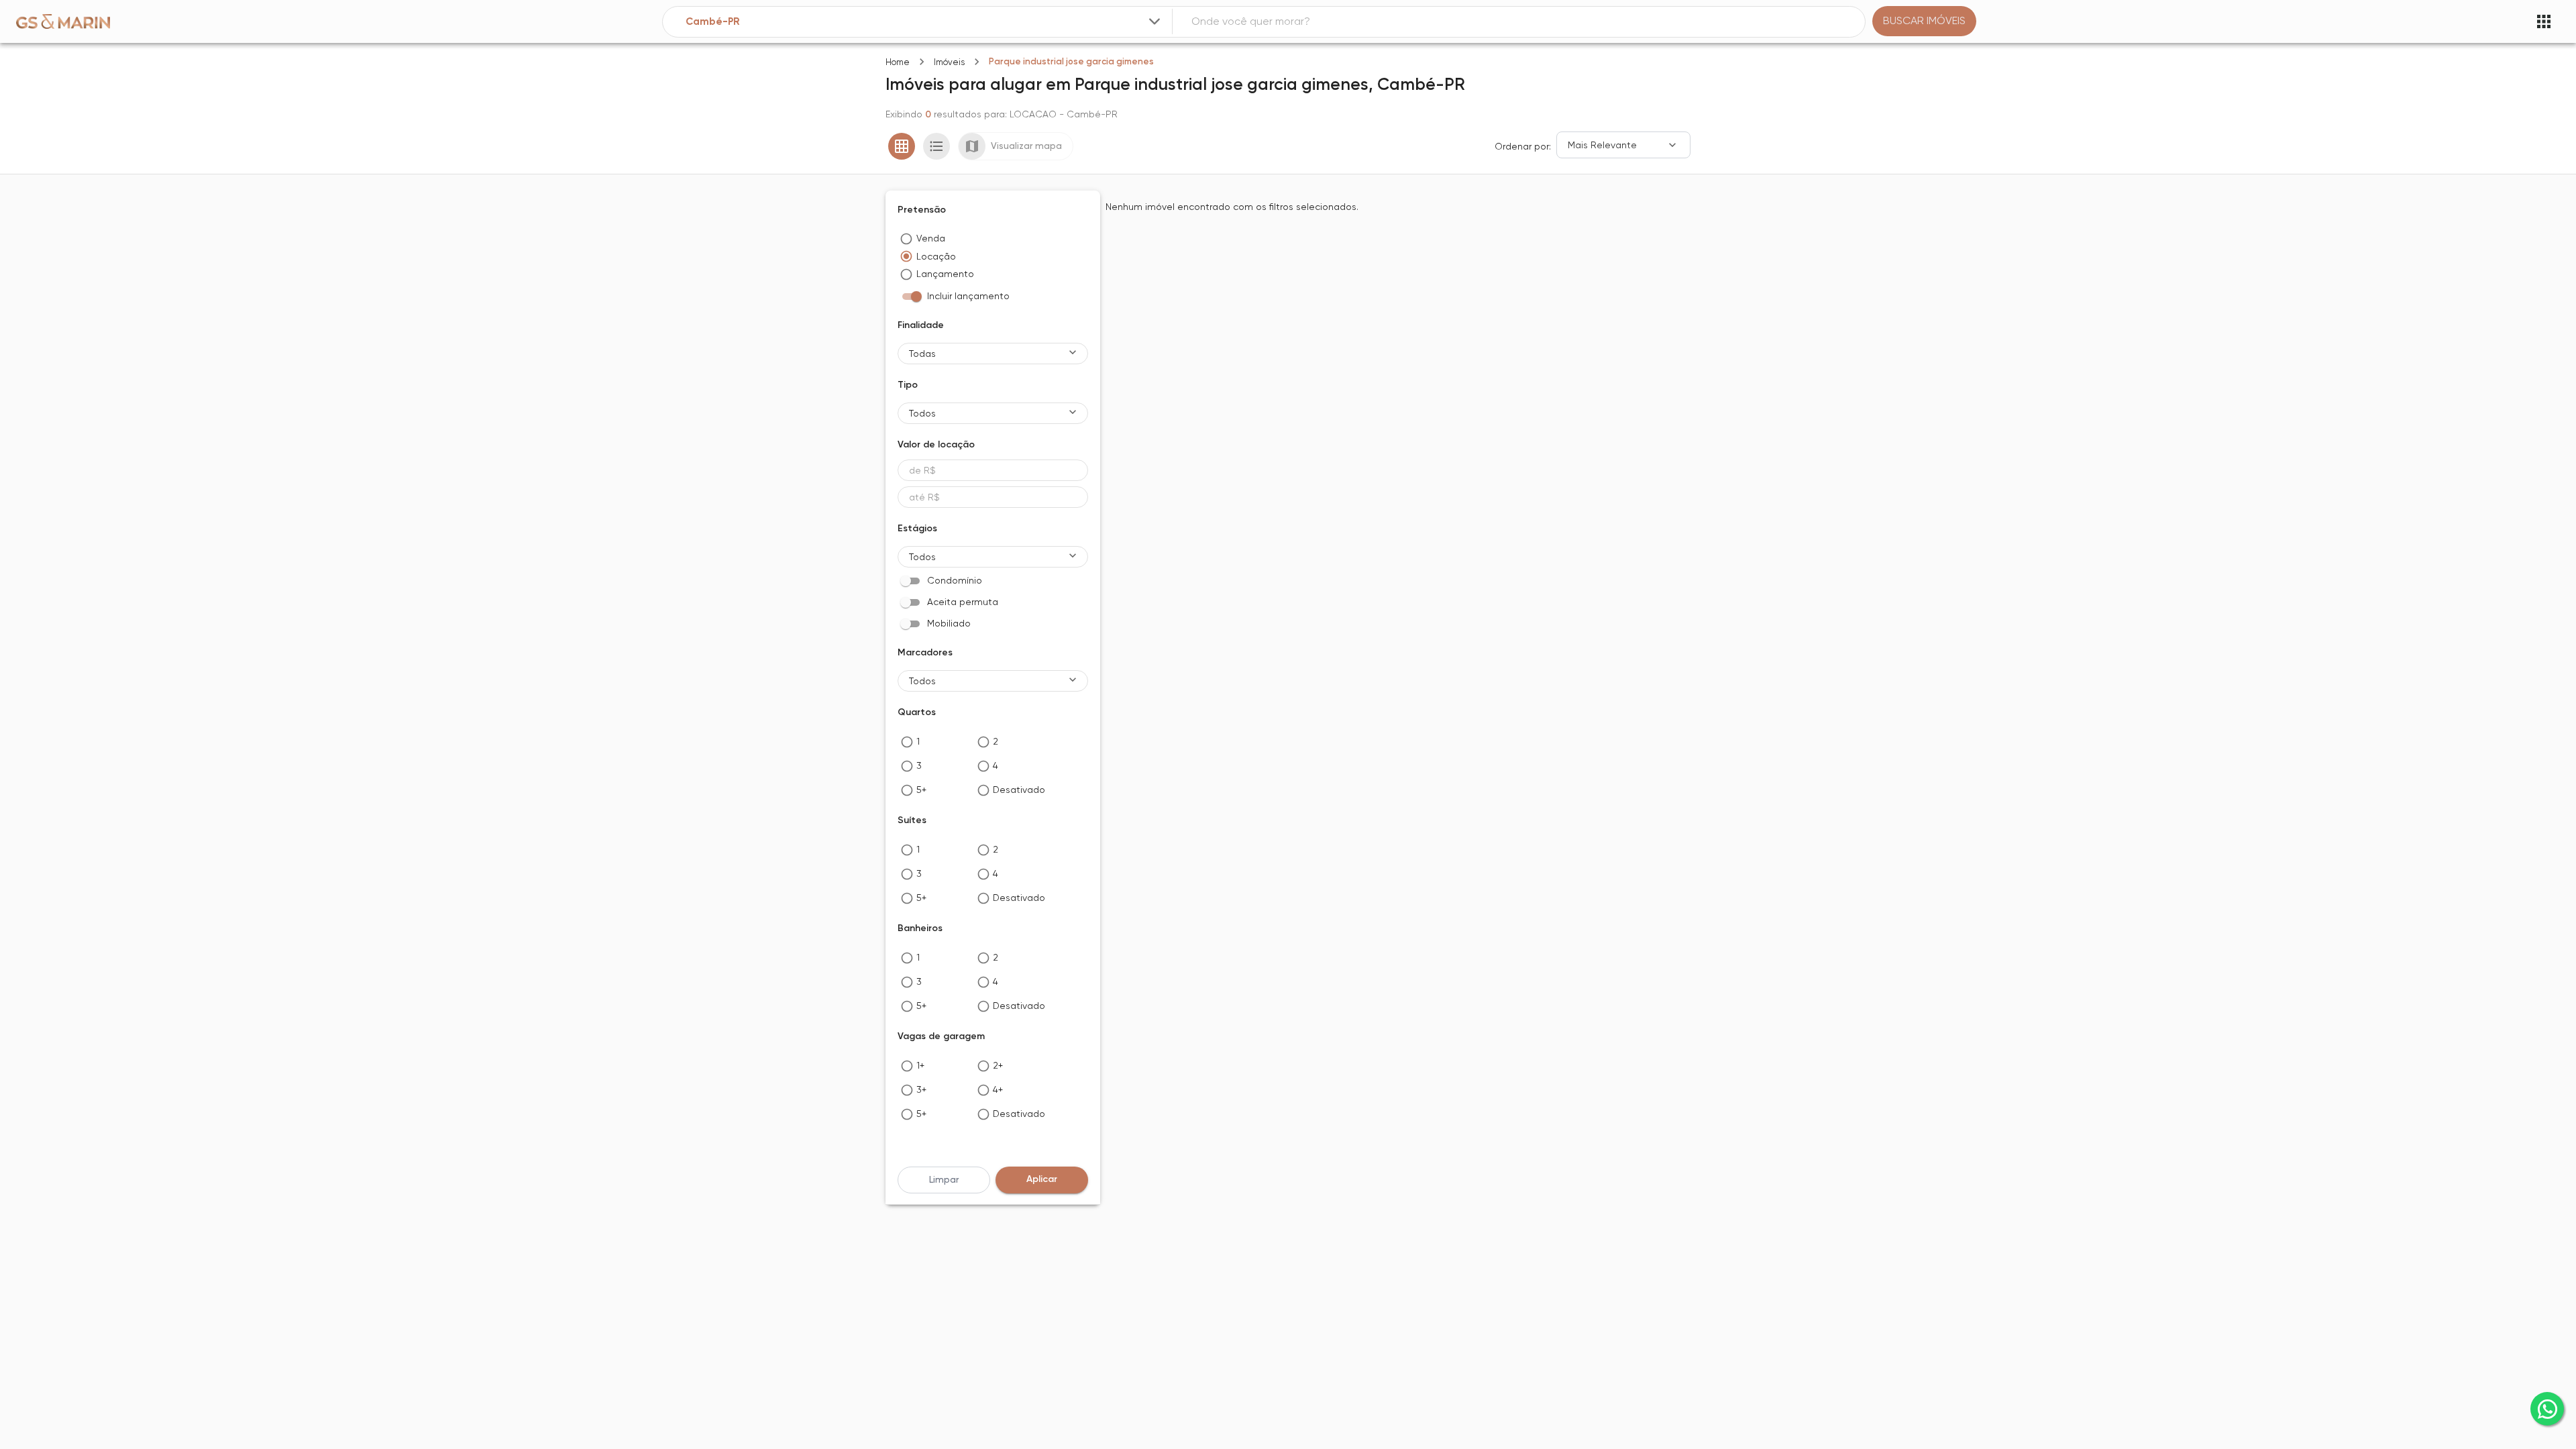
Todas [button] (922, 354)
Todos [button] (922, 413)
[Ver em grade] (902, 146)
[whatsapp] (2547, 1409)
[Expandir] (1155, 21)
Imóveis (949, 62)
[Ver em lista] (936, 146)
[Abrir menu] (2544, 21)
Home (898, 62)
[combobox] (924, 22)
